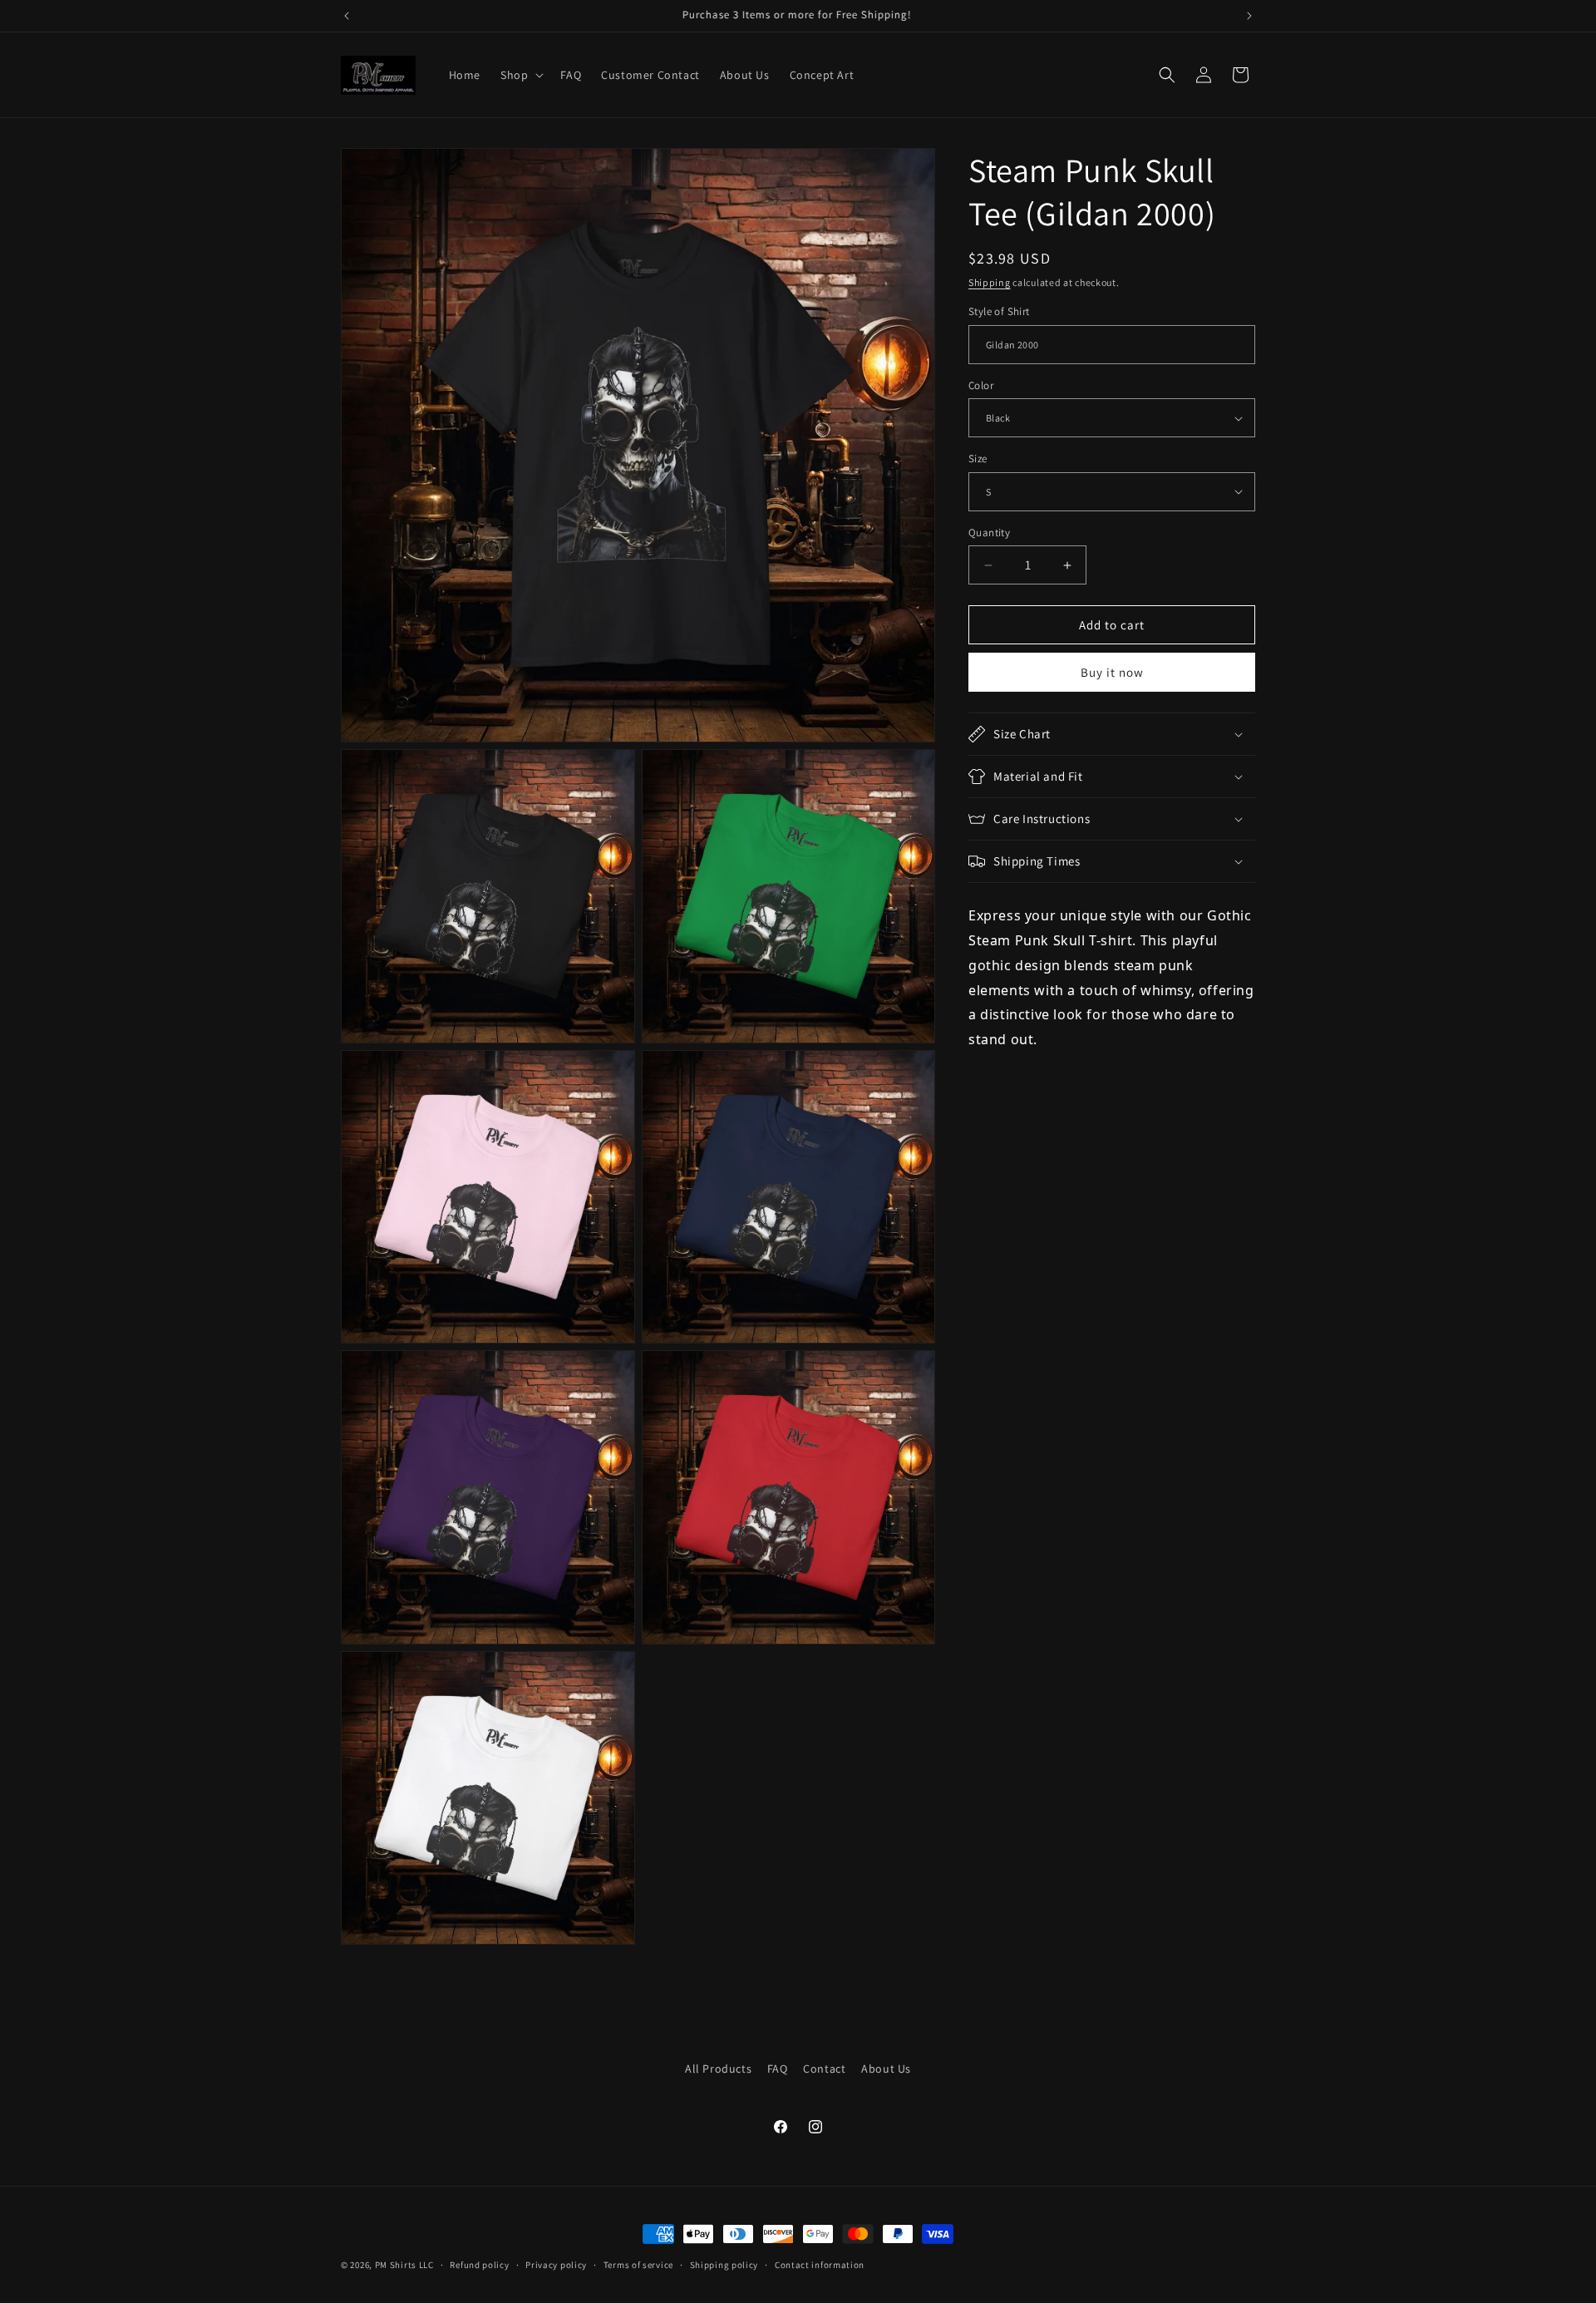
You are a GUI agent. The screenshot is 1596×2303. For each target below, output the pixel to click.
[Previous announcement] (347, 16)
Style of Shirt (999, 311)
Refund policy (479, 2264)
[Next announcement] (1249, 16)
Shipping (990, 282)
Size (978, 459)
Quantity (989, 533)
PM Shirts (396, 2265)
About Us (886, 2069)
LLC (426, 2265)
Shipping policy (724, 2264)
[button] (520, 75)
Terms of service (638, 2264)
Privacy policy (556, 2264)
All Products (718, 2069)
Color (981, 385)
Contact (824, 2069)
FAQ (778, 2069)
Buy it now (1112, 672)
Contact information (820, 2264)
